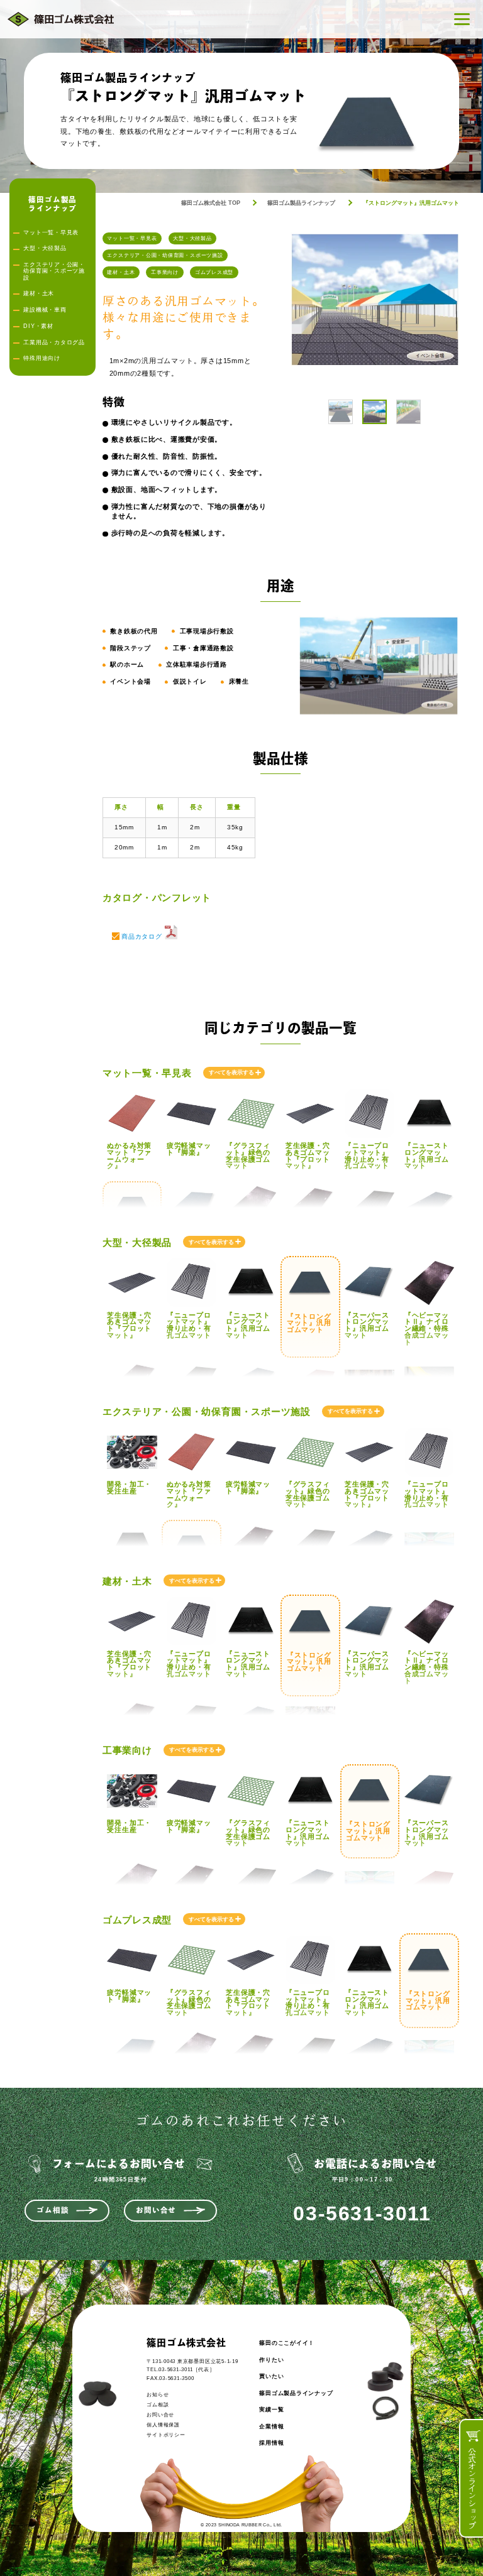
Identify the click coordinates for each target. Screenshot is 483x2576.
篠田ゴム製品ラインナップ (301, 203)
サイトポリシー (166, 2435)
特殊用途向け (42, 358)
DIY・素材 (38, 326)
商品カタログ (142, 936)
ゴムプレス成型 (214, 272)
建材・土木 (121, 272)
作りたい (271, 2360)
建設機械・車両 (45, 310)
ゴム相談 (53, 2210)
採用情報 (271, 2443)
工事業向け (165, 272)
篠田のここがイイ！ (287, 2343)
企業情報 (271, 2426)
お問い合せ (156, 2210)
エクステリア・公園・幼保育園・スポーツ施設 (165, 255)
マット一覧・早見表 (132, 238)
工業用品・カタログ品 (54, 342)
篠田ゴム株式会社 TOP (211, 203)
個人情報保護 (163, 2425)
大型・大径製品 (192, 238)
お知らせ (158, 2395)
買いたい (271, 2376)
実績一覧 (271, 2410)
